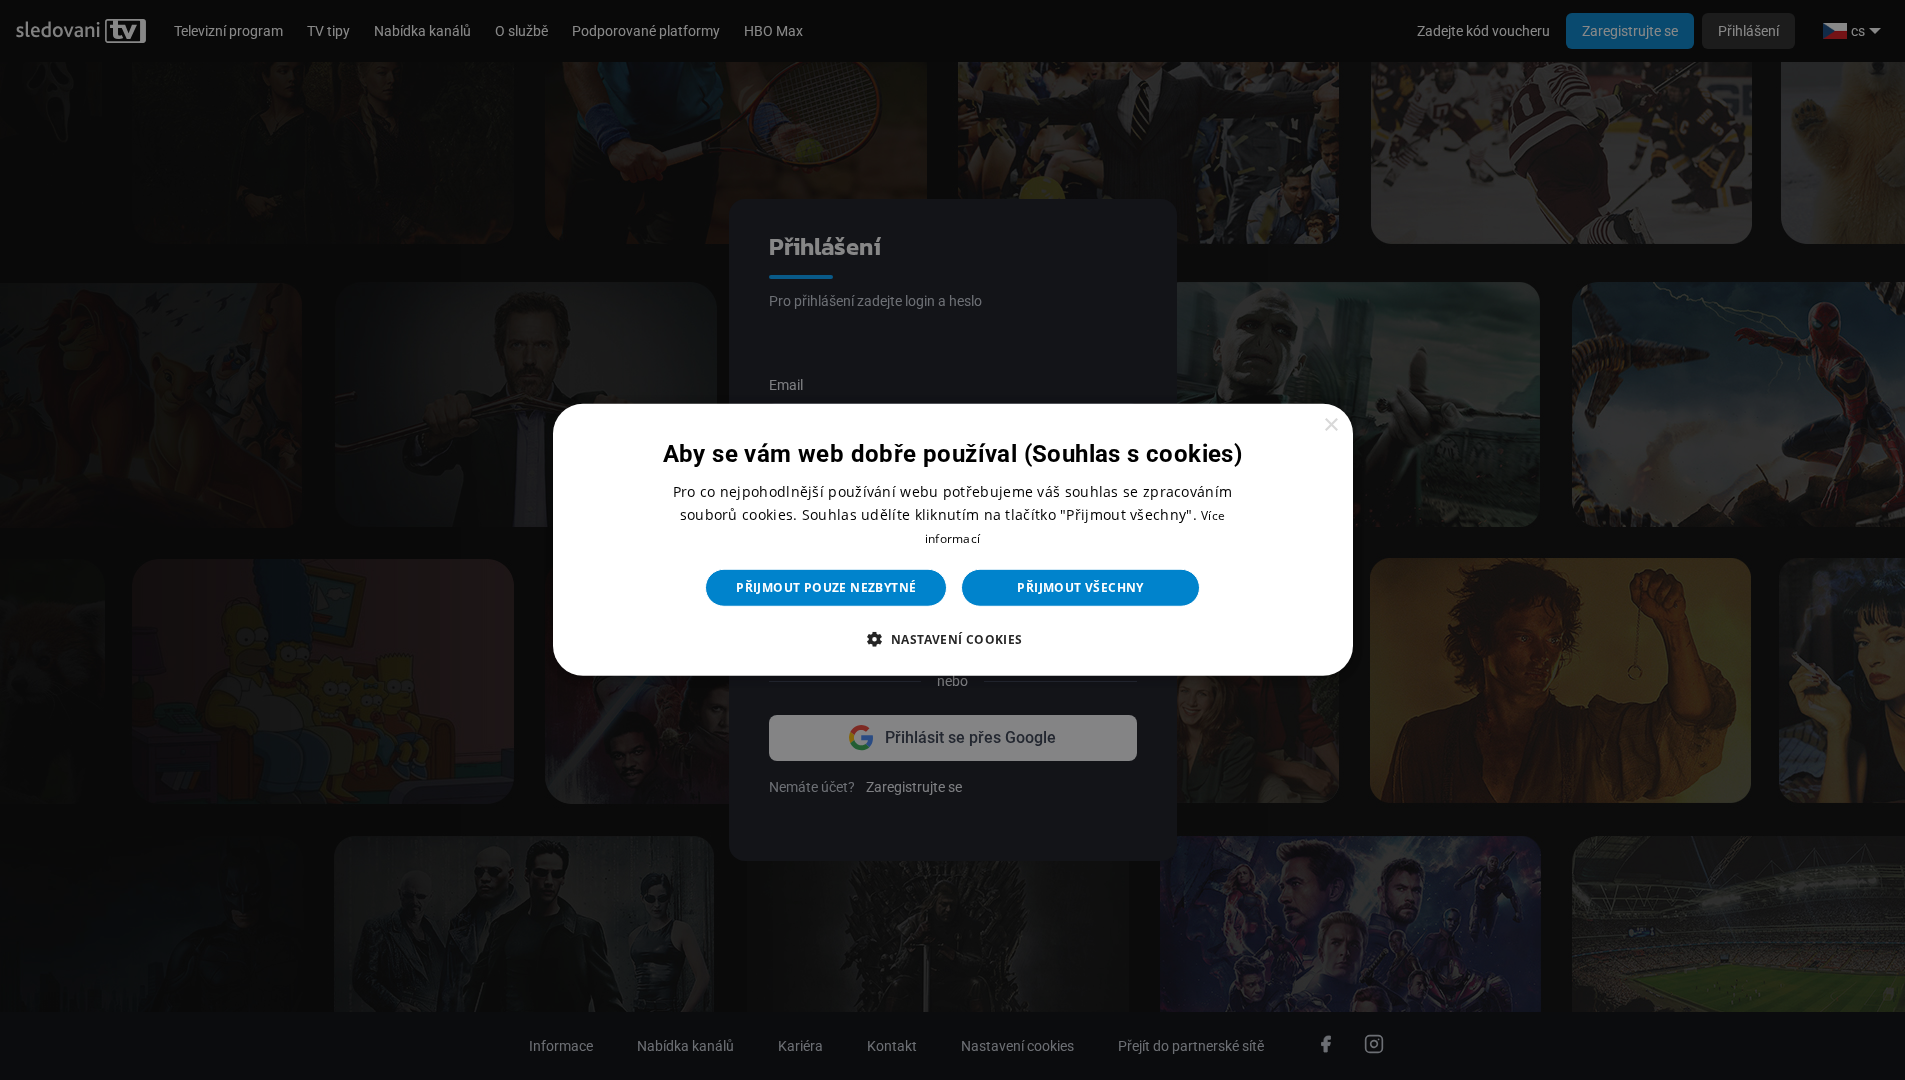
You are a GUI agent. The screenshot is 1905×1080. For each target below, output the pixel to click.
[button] (952, 639)
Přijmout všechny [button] (1080, 587)
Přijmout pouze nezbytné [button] (826, 587)
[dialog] (953, 540)
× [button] (1330, 425)
